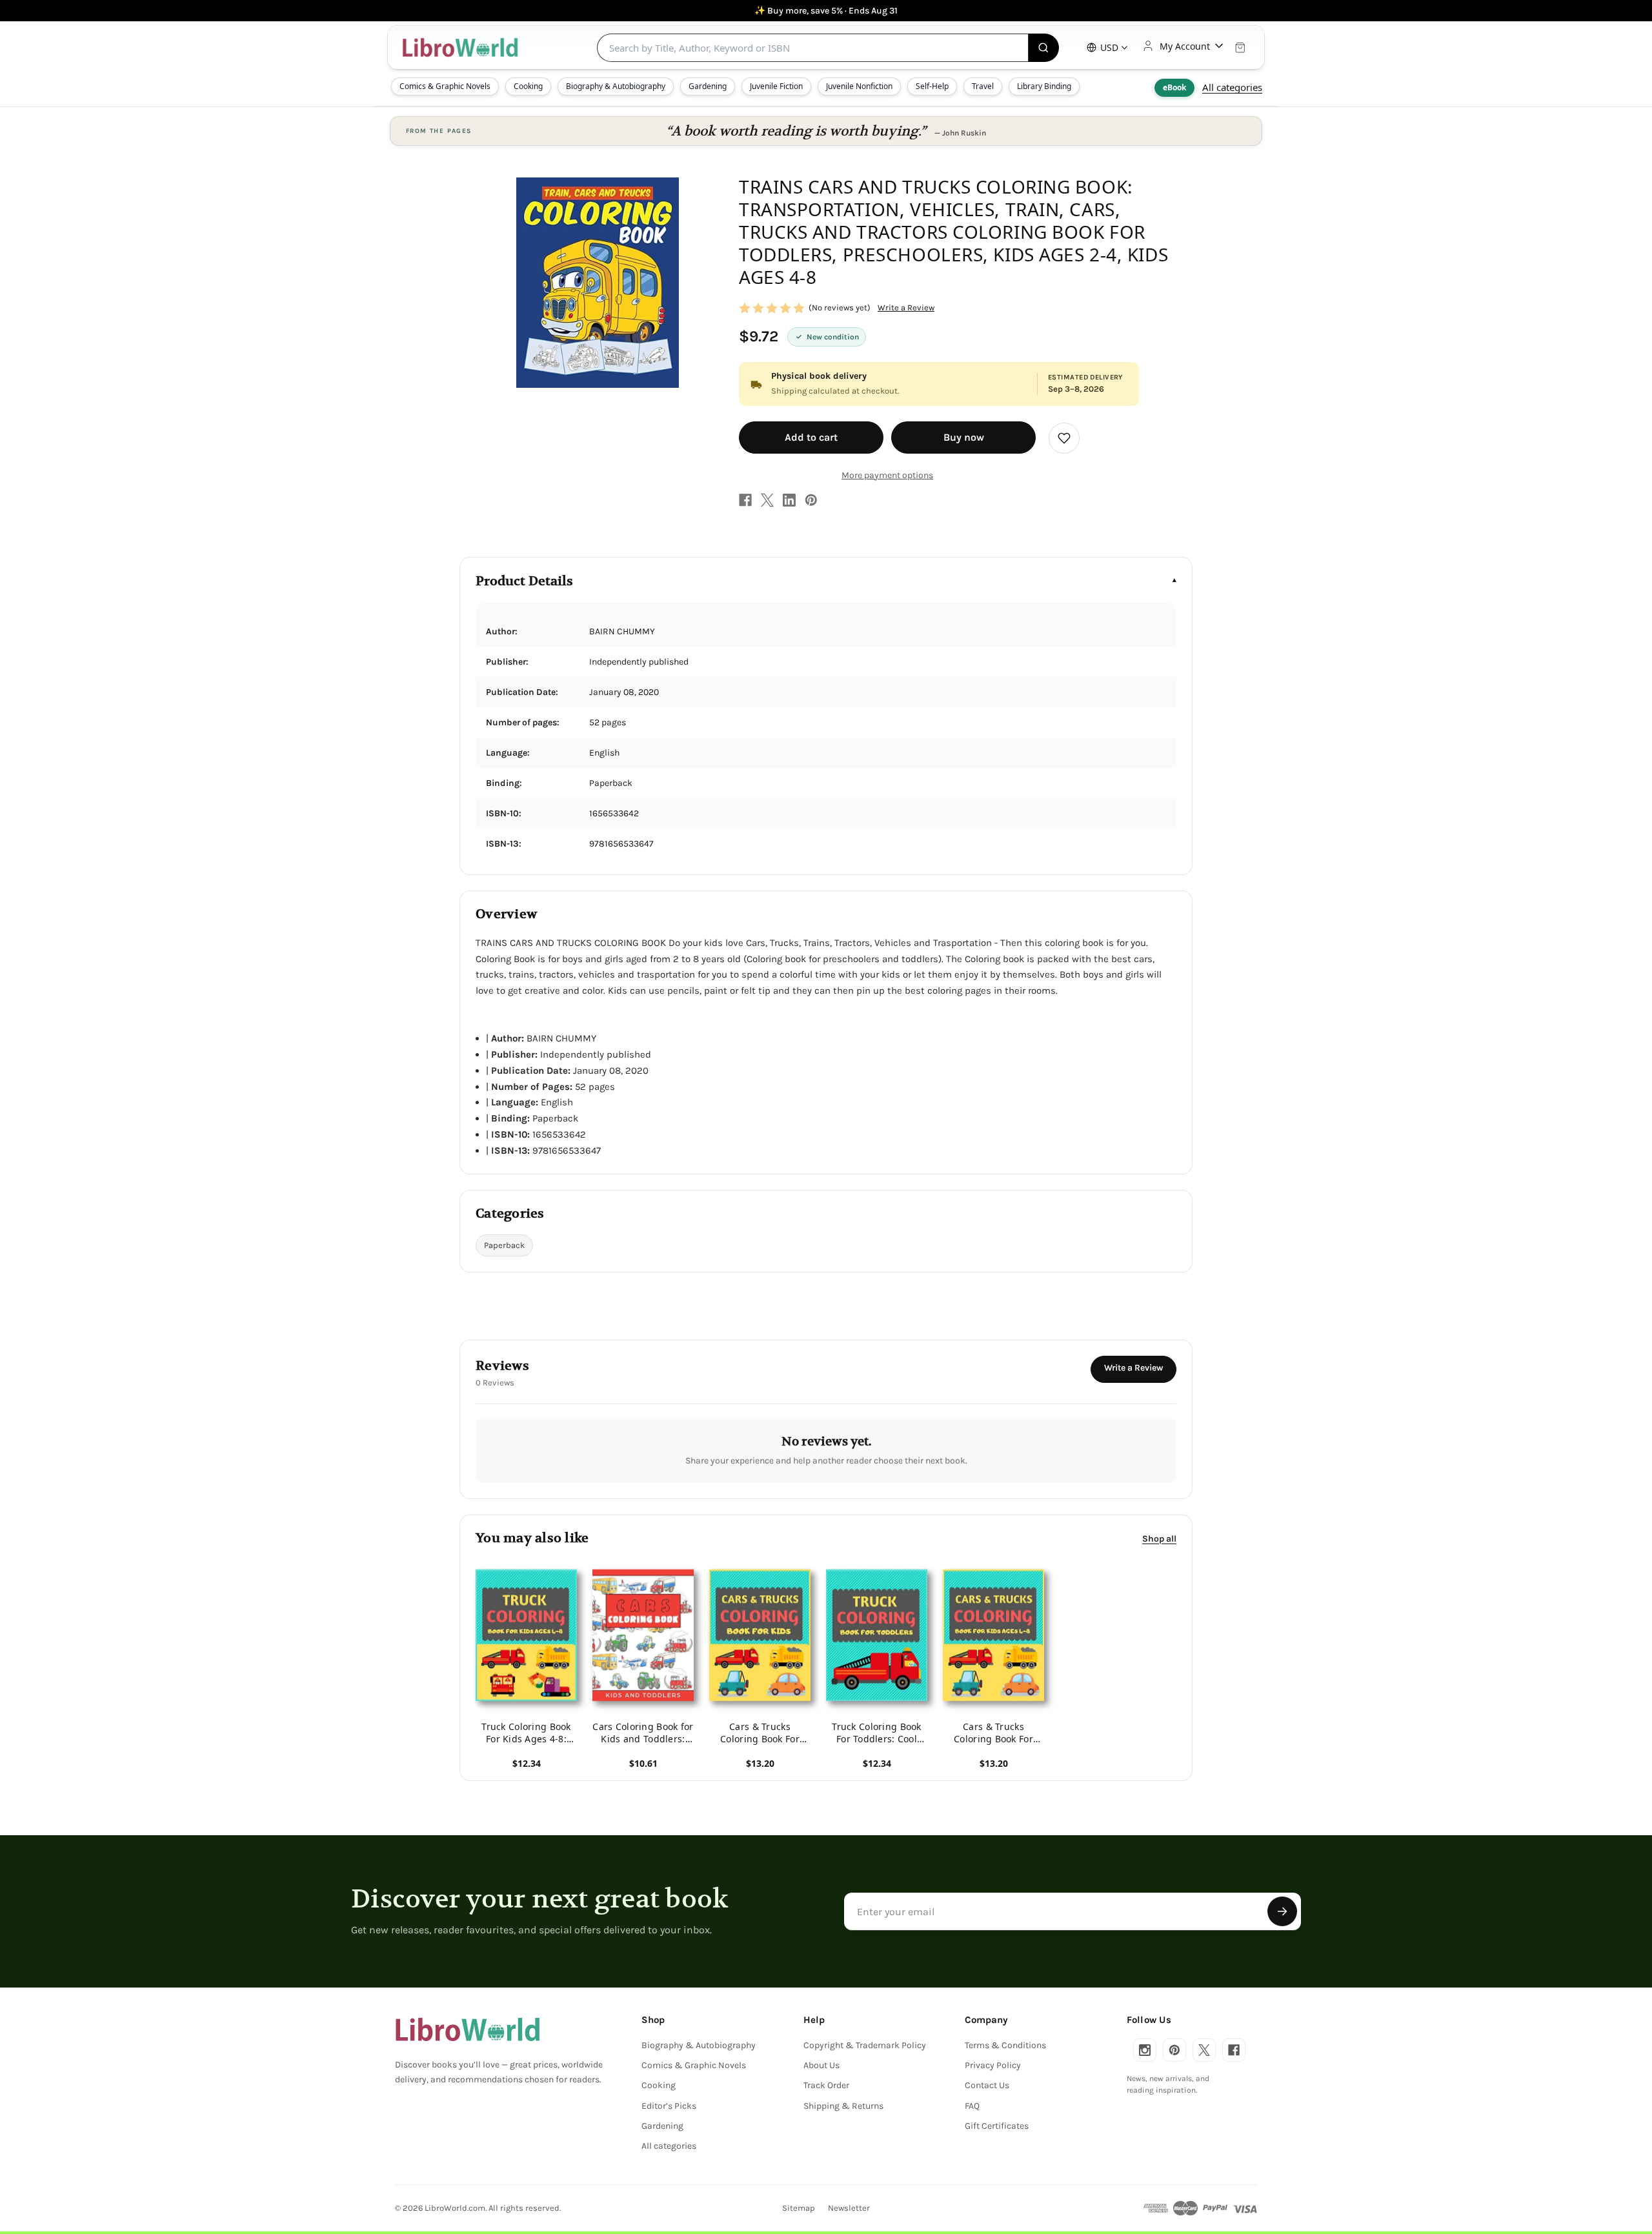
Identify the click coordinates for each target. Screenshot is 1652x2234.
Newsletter (849, 2208)
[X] (767, 500)
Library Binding (1044, 86)
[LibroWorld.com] (468, 2029)
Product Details (524, 581)
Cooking (528, 86)
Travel (983, 86)
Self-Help (932, 86)
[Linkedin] (789, 500)
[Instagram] (1145, 2050)
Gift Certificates (997, 2126)
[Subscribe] (1282, 1911)
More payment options (887, 475)
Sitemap (799, 2208)
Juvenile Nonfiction (859, 86)
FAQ (972, 2106)
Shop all (1159, 1539)
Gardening (708, 86)
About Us (821, 2065)
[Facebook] (745, 500)
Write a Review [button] (906, 307)
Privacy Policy (993, 2065)
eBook (1174, 87)
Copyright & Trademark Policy (865, 2045)
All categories (1232, 87)
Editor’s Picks (669, 2106)
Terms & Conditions (1005, 2045)
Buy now (964, 437)
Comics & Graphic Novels (445, 86)
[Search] (1044, 48)
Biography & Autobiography (616, 86)
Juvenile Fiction (776, 86)
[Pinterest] (811, 500)
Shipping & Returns (843, 2106)
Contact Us (987, 2085)
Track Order (826, 2085)
